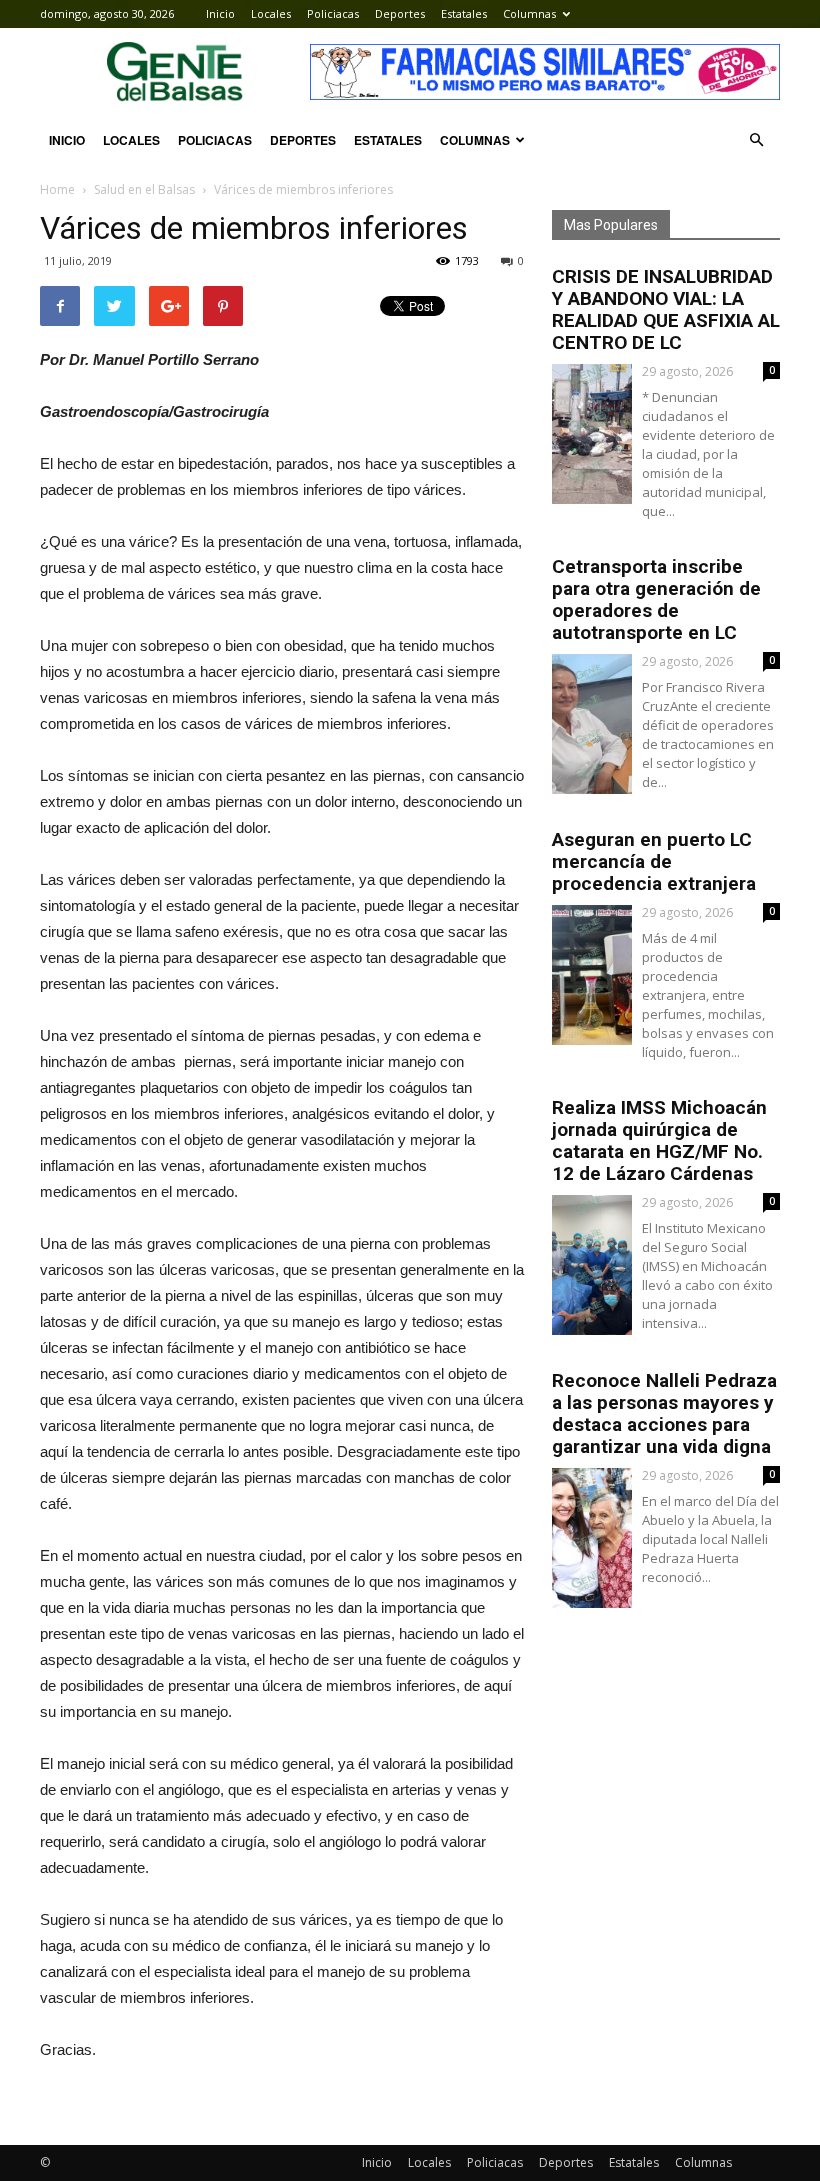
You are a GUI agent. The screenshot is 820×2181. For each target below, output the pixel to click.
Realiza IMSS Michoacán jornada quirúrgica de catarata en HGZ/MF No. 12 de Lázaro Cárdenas (659, 1140)
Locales (271, 13)
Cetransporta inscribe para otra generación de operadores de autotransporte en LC (656, 599)
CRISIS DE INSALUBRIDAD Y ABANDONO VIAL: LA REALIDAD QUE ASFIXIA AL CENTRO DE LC (666, 309)
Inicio (220, 13)
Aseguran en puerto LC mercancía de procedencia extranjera (654, 861)
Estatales (464, 13)
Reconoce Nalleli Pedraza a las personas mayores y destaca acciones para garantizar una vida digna (664, 1413)
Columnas (529, 13)
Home (57, 189)
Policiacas (333, 13)
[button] (756, 140)
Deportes (400, 13)
